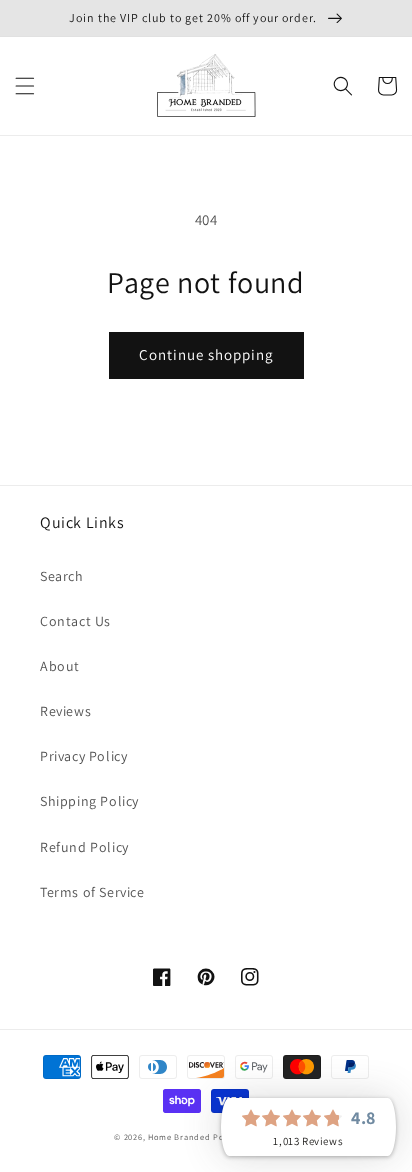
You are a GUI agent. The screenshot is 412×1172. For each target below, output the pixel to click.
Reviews (65, 711)
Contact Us (75, 621)
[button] (25, 86)
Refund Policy (84, 847)
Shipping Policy (89, 801)
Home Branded (179, 1136)
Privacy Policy (83, 756)
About (60, 666)
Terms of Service (92, 892)
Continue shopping (206, 354)
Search (62, 576)
